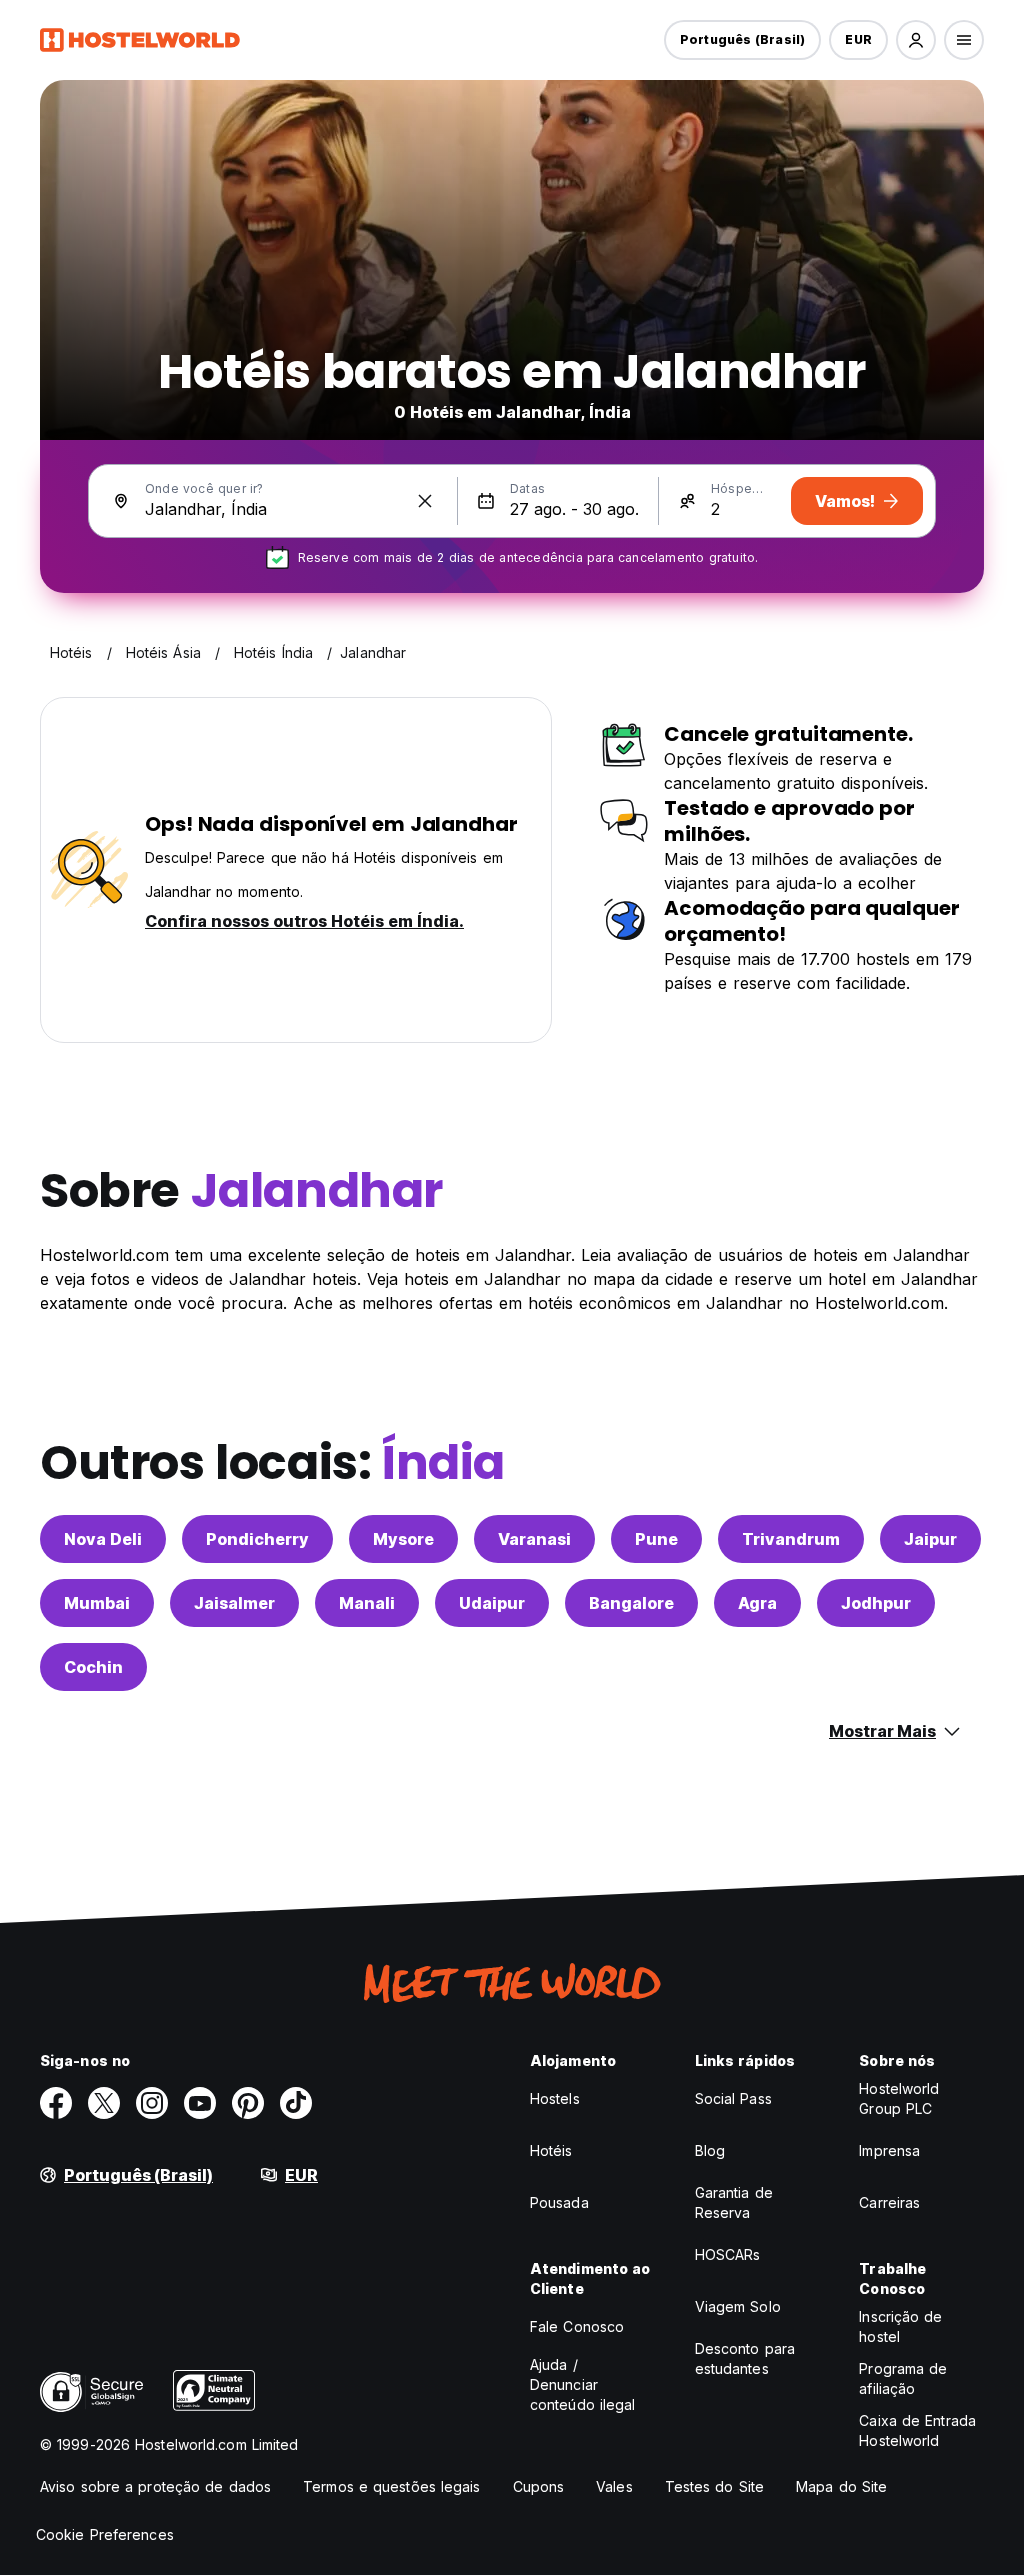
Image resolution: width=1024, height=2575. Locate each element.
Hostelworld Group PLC (899, 2098)
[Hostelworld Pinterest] (248, 2103)
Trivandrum (791, 1539)
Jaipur (930, 1539)
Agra (757, 1603)
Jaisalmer (234, 1603)
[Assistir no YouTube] (200, 2103)
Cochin (93, 1667)
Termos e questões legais (391, 2486)
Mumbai (97, 1603)
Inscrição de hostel (900, 2326)
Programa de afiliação (903, 2378)
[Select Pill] (916, 40)
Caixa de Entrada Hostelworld (917, 2430)
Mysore (403, 1539)
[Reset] (425, 501)
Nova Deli (103, 1539)
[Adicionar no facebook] (56, 2103)
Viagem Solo (738, 2306)
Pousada (559, 2202)
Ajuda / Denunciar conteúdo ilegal (583, 2384)
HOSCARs (728, 2254)
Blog (710, 2150)
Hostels (555, 2098)
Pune (656, 1539)
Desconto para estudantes (745, 2358)
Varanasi (534, 1539)
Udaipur (492, 1603)
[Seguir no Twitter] (104, 2103)
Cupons (539, 2486)
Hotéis (551, 2150)
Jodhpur (876, 1603)
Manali (367, 1603)
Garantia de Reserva (734, 2202)
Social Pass (733, 2098)
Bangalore (631, 1603)
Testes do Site (714, 2486)
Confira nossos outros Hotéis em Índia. (304, 921)
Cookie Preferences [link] (105, 2534)
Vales (614, 2486)
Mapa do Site (841, 2486)
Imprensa (889, 2150)
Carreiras (889, 2202)
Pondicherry (257, 1539)
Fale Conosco (577, 2326)
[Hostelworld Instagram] (152, 2103)
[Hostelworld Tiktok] (296, 2103)
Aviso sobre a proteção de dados (155, 2486)
